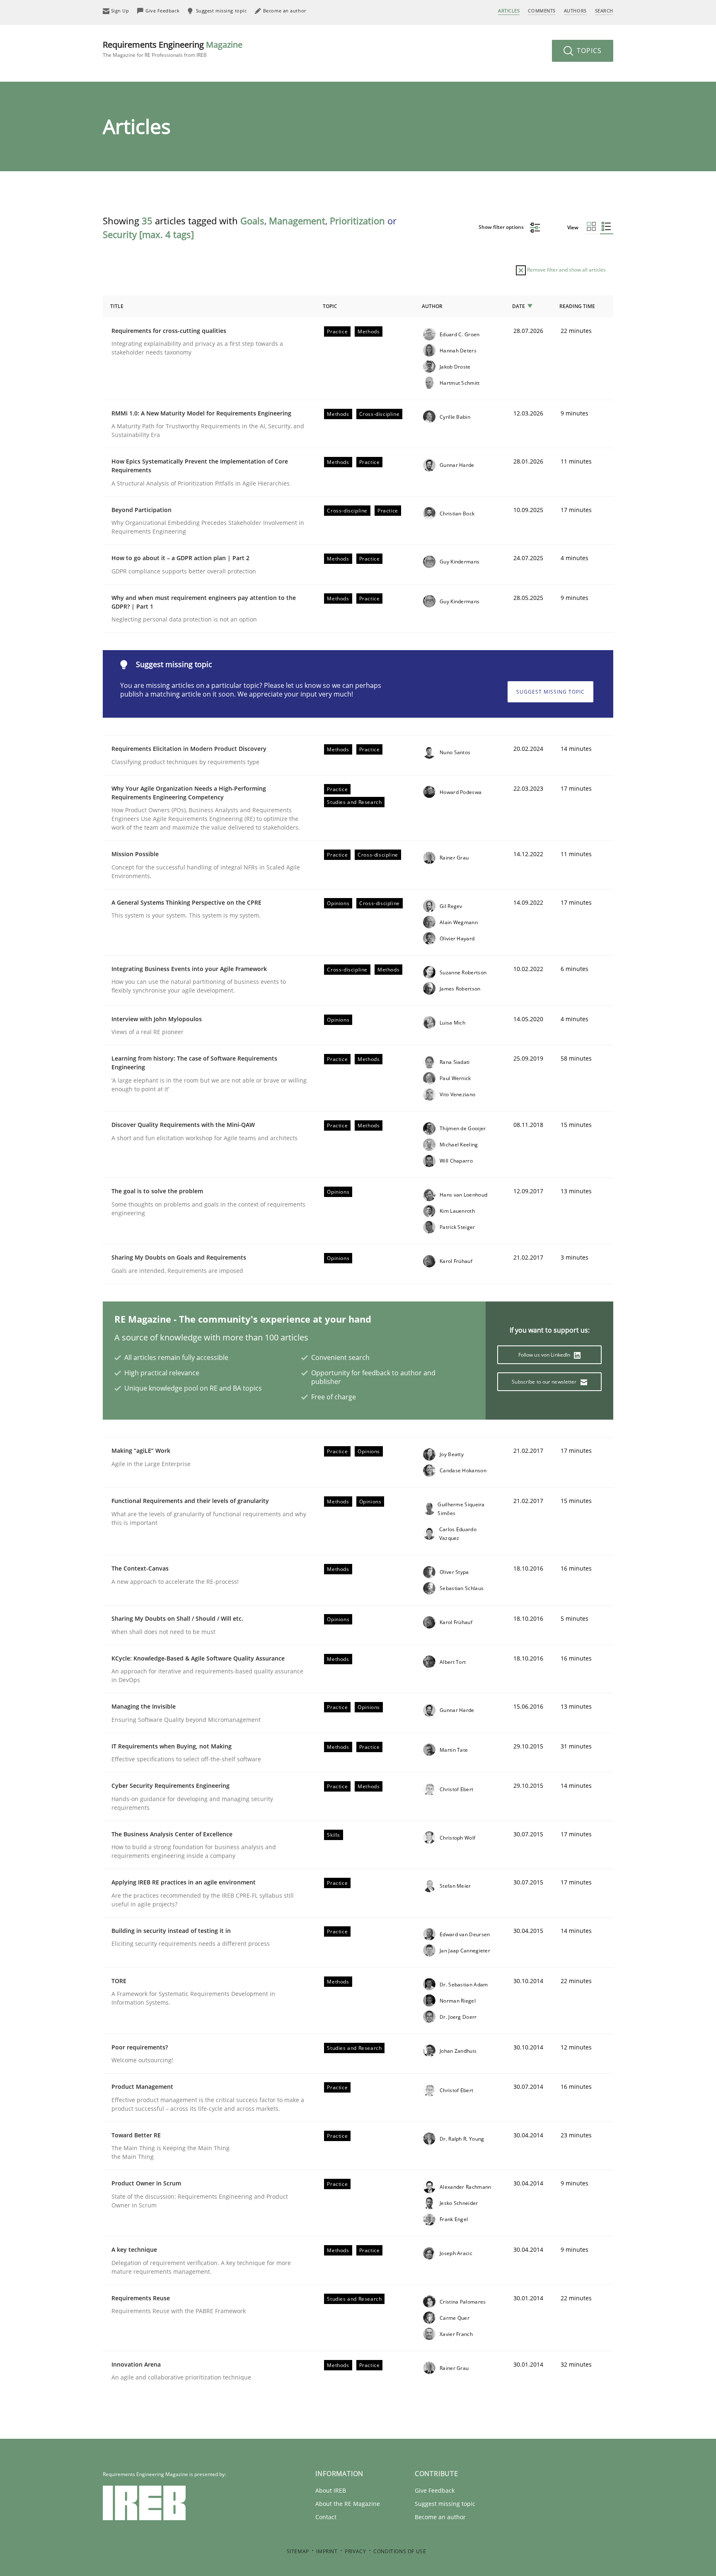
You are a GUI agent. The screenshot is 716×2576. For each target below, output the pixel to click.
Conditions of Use (400, 2551)
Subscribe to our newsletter (545, 1382)
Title (117, 306)
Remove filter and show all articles (566, 270)
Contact (326, 2517)
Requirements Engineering (173, 49)
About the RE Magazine (348, 2504)
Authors (575, 11)
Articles (509, 11)
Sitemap (298, 2551)
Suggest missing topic (550, 692)
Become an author (440, 2517)
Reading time (577, 306)
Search (604, 11)
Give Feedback (435, 2490)
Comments (542, 11)
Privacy (355, 2551)
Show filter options (502, 227)
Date (519, 306)
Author (432, 306)
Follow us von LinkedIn (545, 1355)
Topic (330, 306)
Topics (588, 51)
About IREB (331, 2490)
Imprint (327, 2551)
